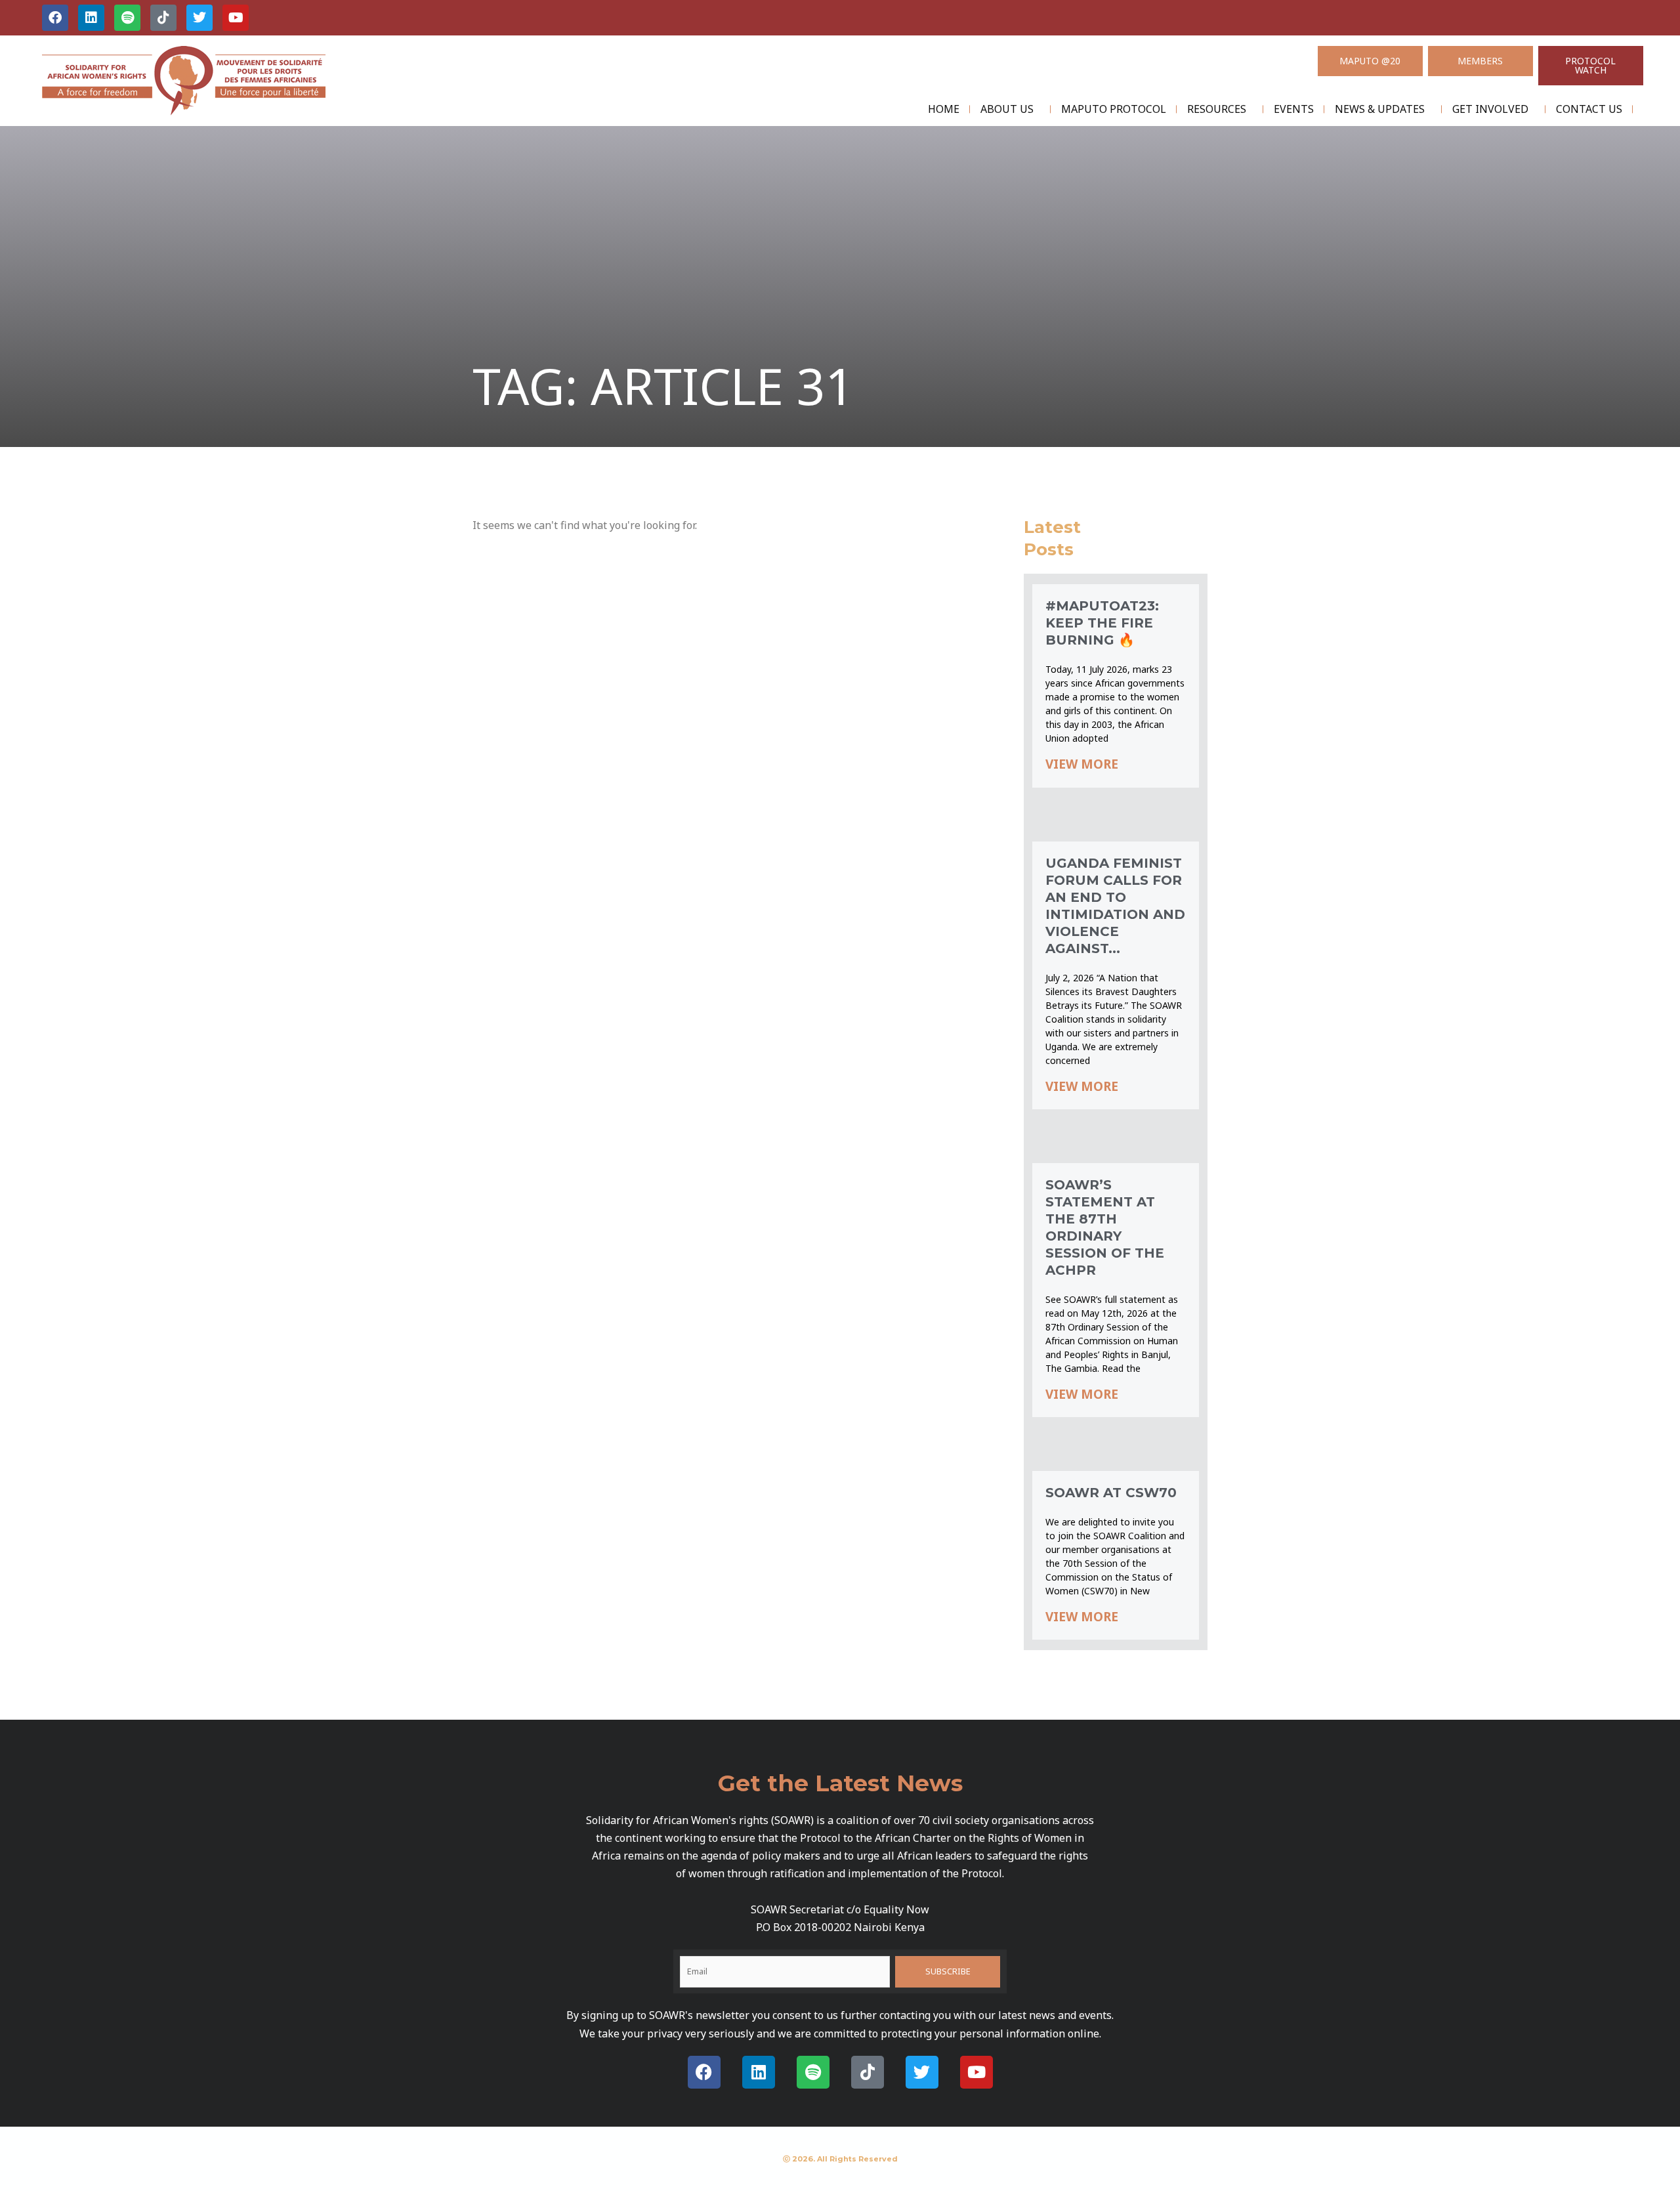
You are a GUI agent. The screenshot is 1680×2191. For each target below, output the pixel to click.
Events (1294, 109)
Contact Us (1589, 109)
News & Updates (1380, 109)
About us (1007, 109)
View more (1082, 764)
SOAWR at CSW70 (1111, 1493)
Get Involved (1490, 109)
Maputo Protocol (1114, 109)
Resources (1217, 109)
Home (944, 109)
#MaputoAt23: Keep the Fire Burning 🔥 (1102, 623)
